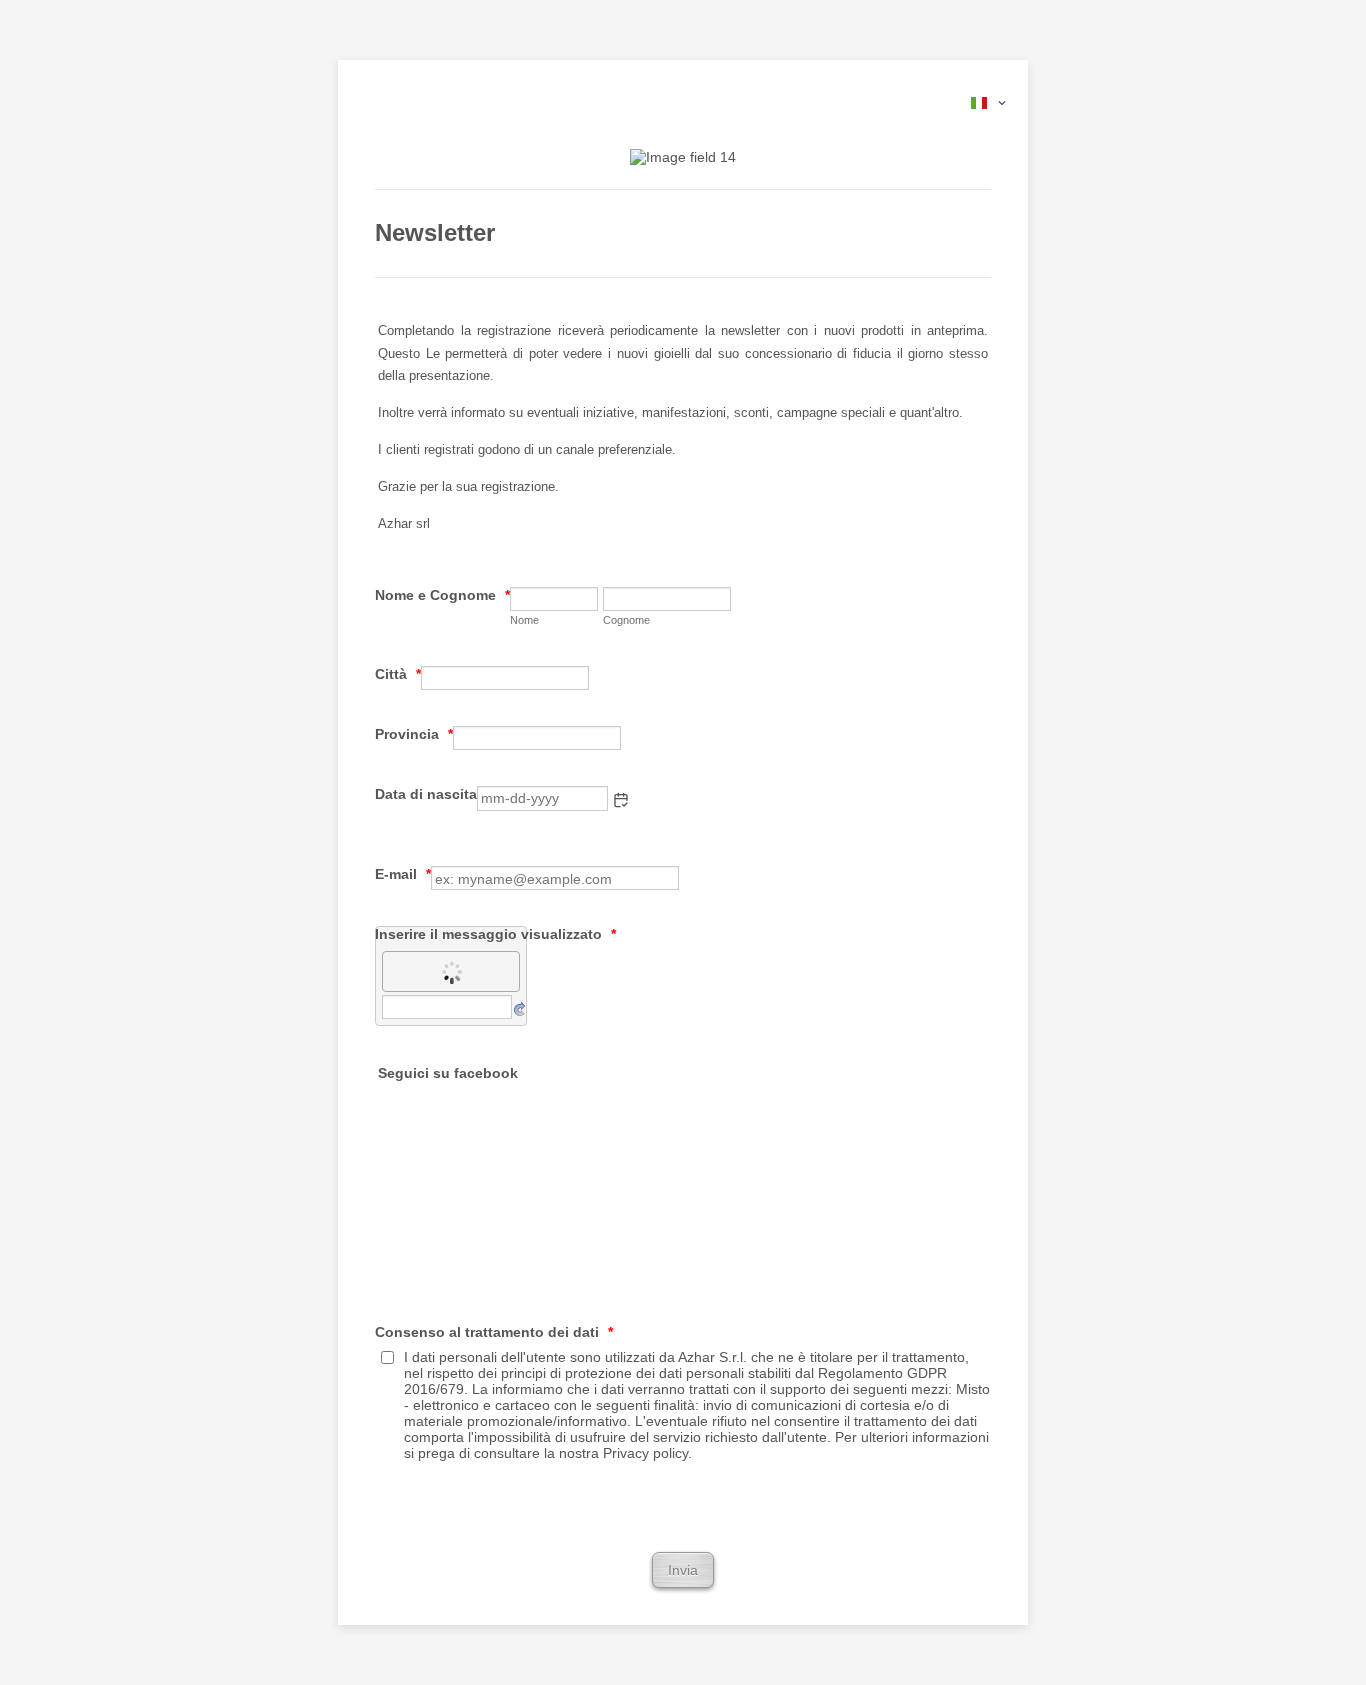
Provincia (414, 734)
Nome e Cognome (442, 595)
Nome (524, 620)
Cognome (626, 620)
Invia (683, 1570)
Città (398, 674)
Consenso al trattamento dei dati (494, 1332)
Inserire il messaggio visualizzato (495, 934)
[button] (621, 800)
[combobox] (990, 103)
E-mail (403, 874)
